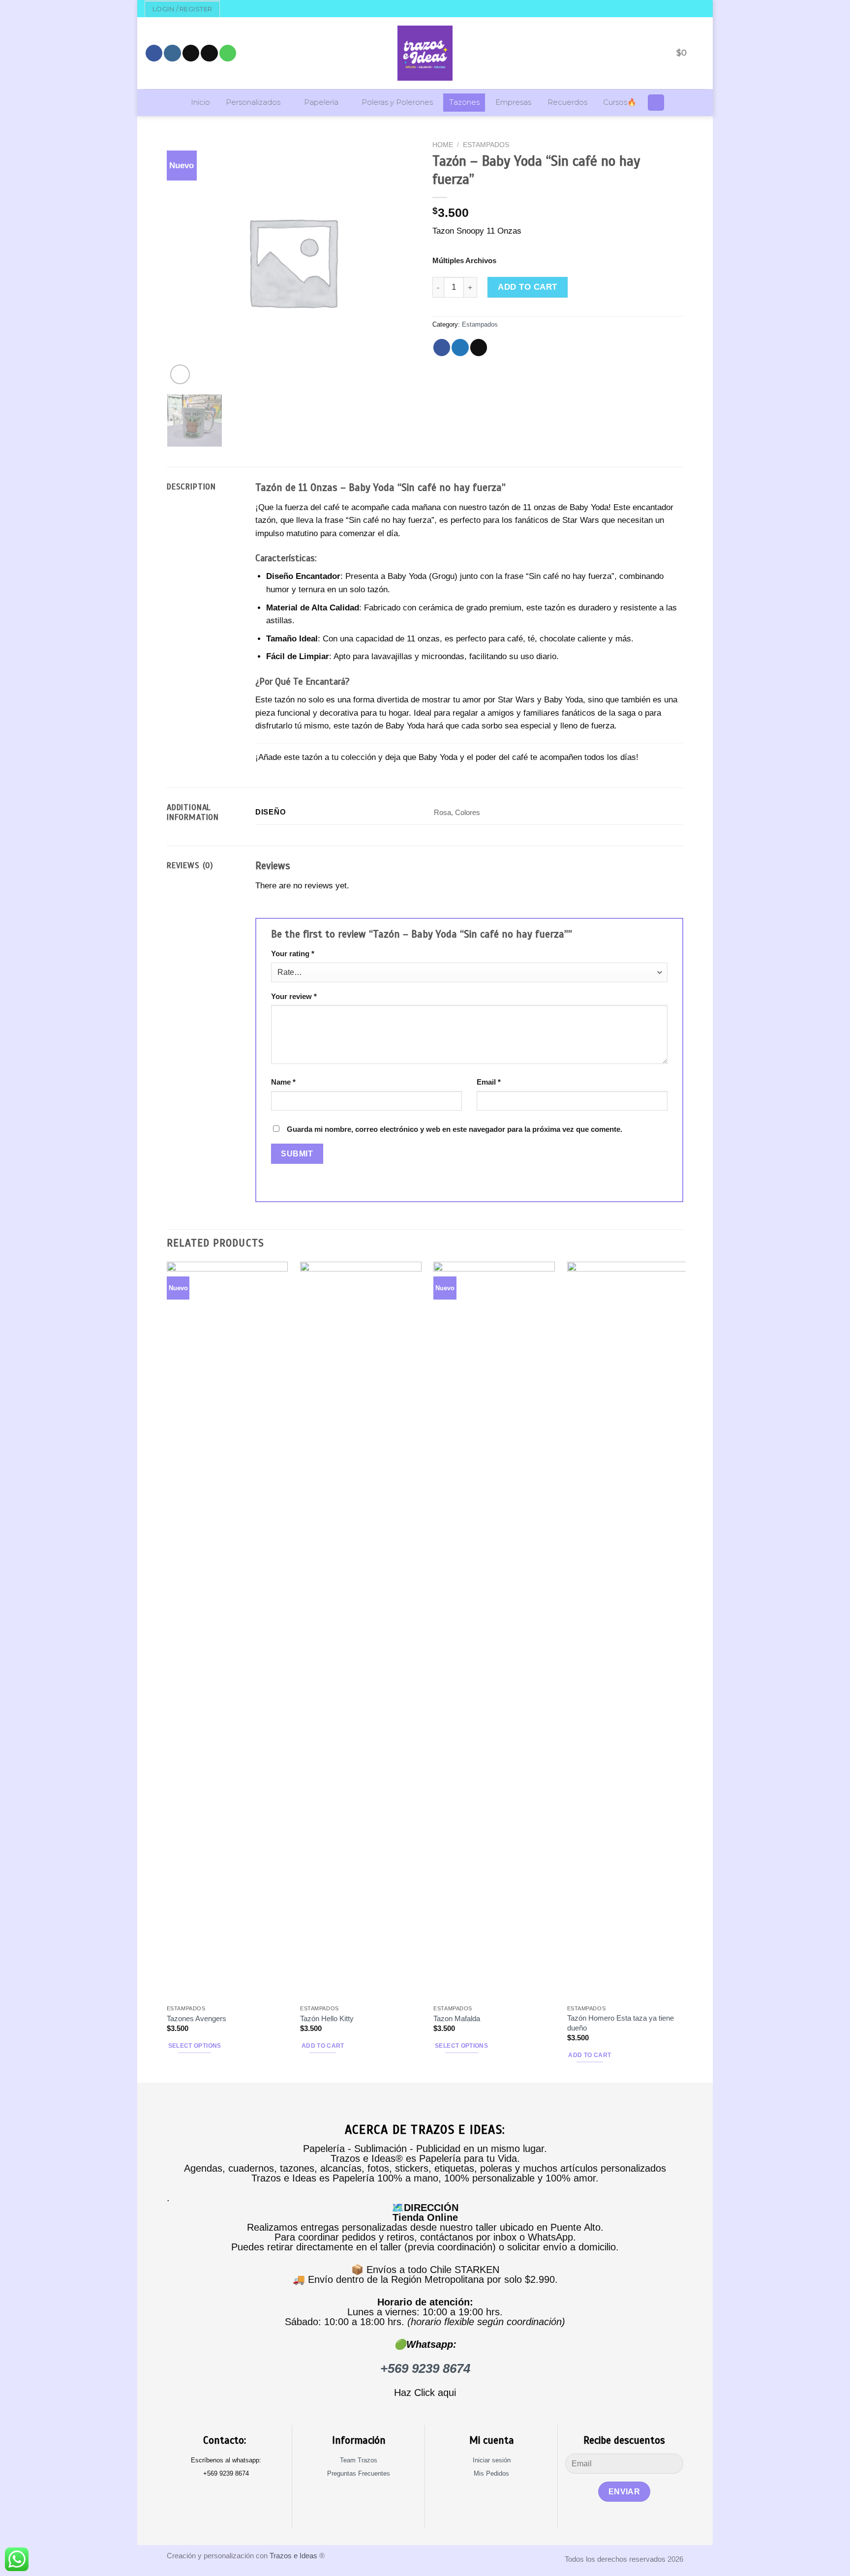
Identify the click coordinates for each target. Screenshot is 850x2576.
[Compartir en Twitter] (460, 348)
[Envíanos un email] (209, 53)
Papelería (321, 102)
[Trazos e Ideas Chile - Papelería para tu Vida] (425, 53)
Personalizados (253, 102)
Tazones (464, 102)
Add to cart (528, 287)
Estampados (486, 145)
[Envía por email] (479, 348)
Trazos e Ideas (293, 2556)
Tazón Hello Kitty (327, 2018)
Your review (294, 996)
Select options (195, 2046)
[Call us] (228, 53)
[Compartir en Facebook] (442, 348)
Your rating (293, 954)
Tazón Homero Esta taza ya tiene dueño (621, 2023)
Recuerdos (567, 102)
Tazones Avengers (197, 2018)
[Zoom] (180, 374)
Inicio (200, 102)
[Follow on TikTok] (191, 53)
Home (443, 145)
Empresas (513, 102)
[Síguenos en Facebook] (154, 53)
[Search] (656, 103)
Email (489, 1082)
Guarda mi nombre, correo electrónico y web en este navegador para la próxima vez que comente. (455, 1129)
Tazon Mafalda (457, 2018)
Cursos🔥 (620, 102)
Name (283, 1082)
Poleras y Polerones (397, 102)
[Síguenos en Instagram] (172, 53)
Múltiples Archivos (464, 260)
